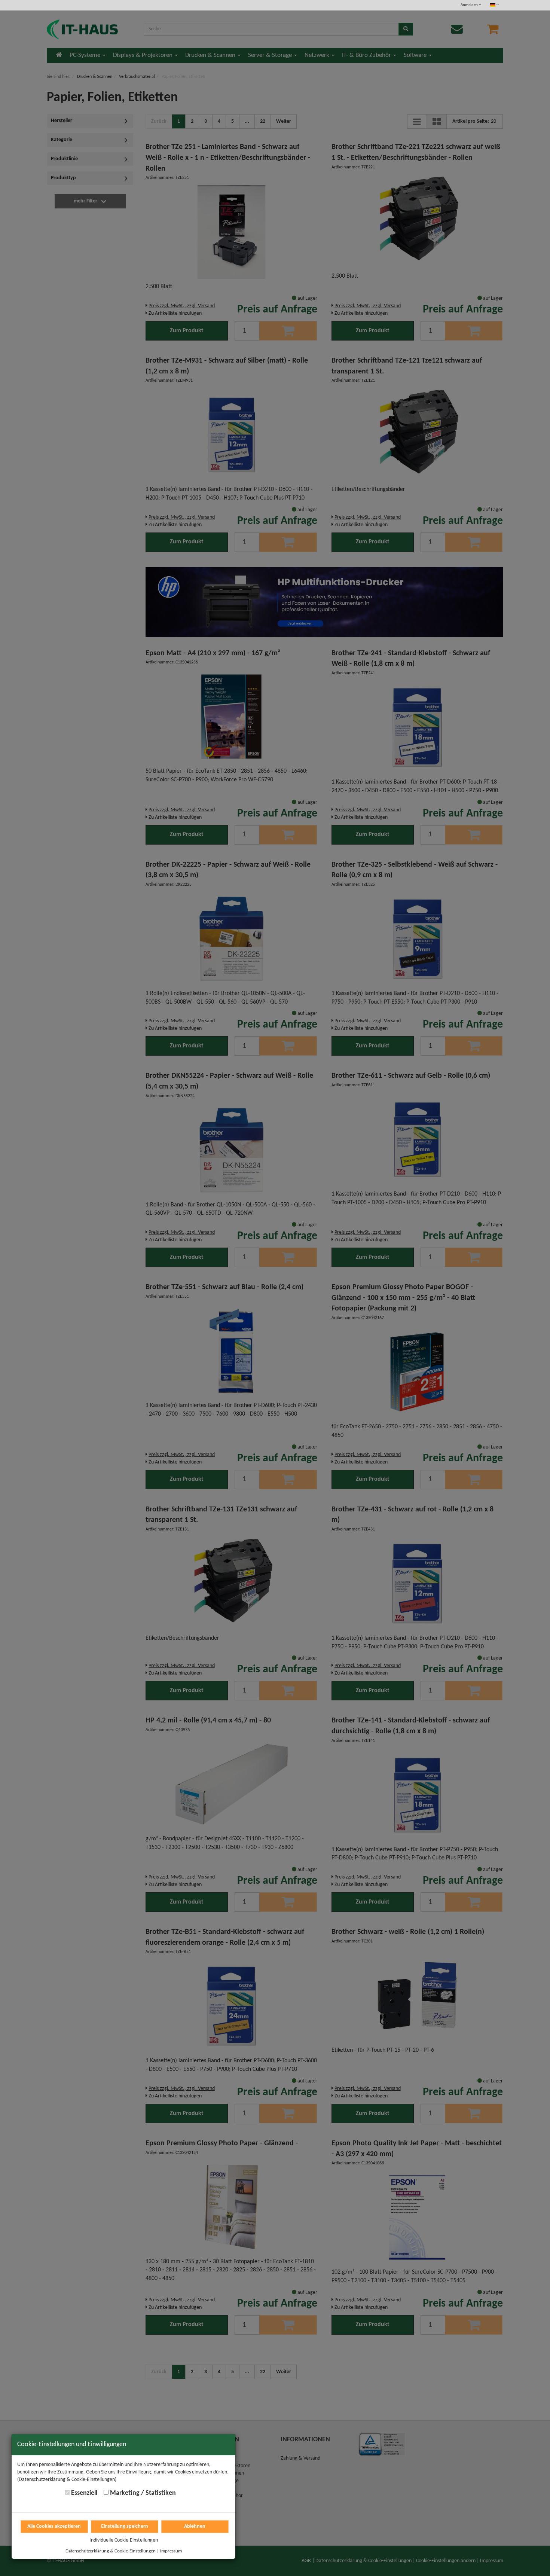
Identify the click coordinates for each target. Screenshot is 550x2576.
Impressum (171, 2551)
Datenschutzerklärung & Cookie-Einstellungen (111, 2551)
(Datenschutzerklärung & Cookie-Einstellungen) (67, 2480)
